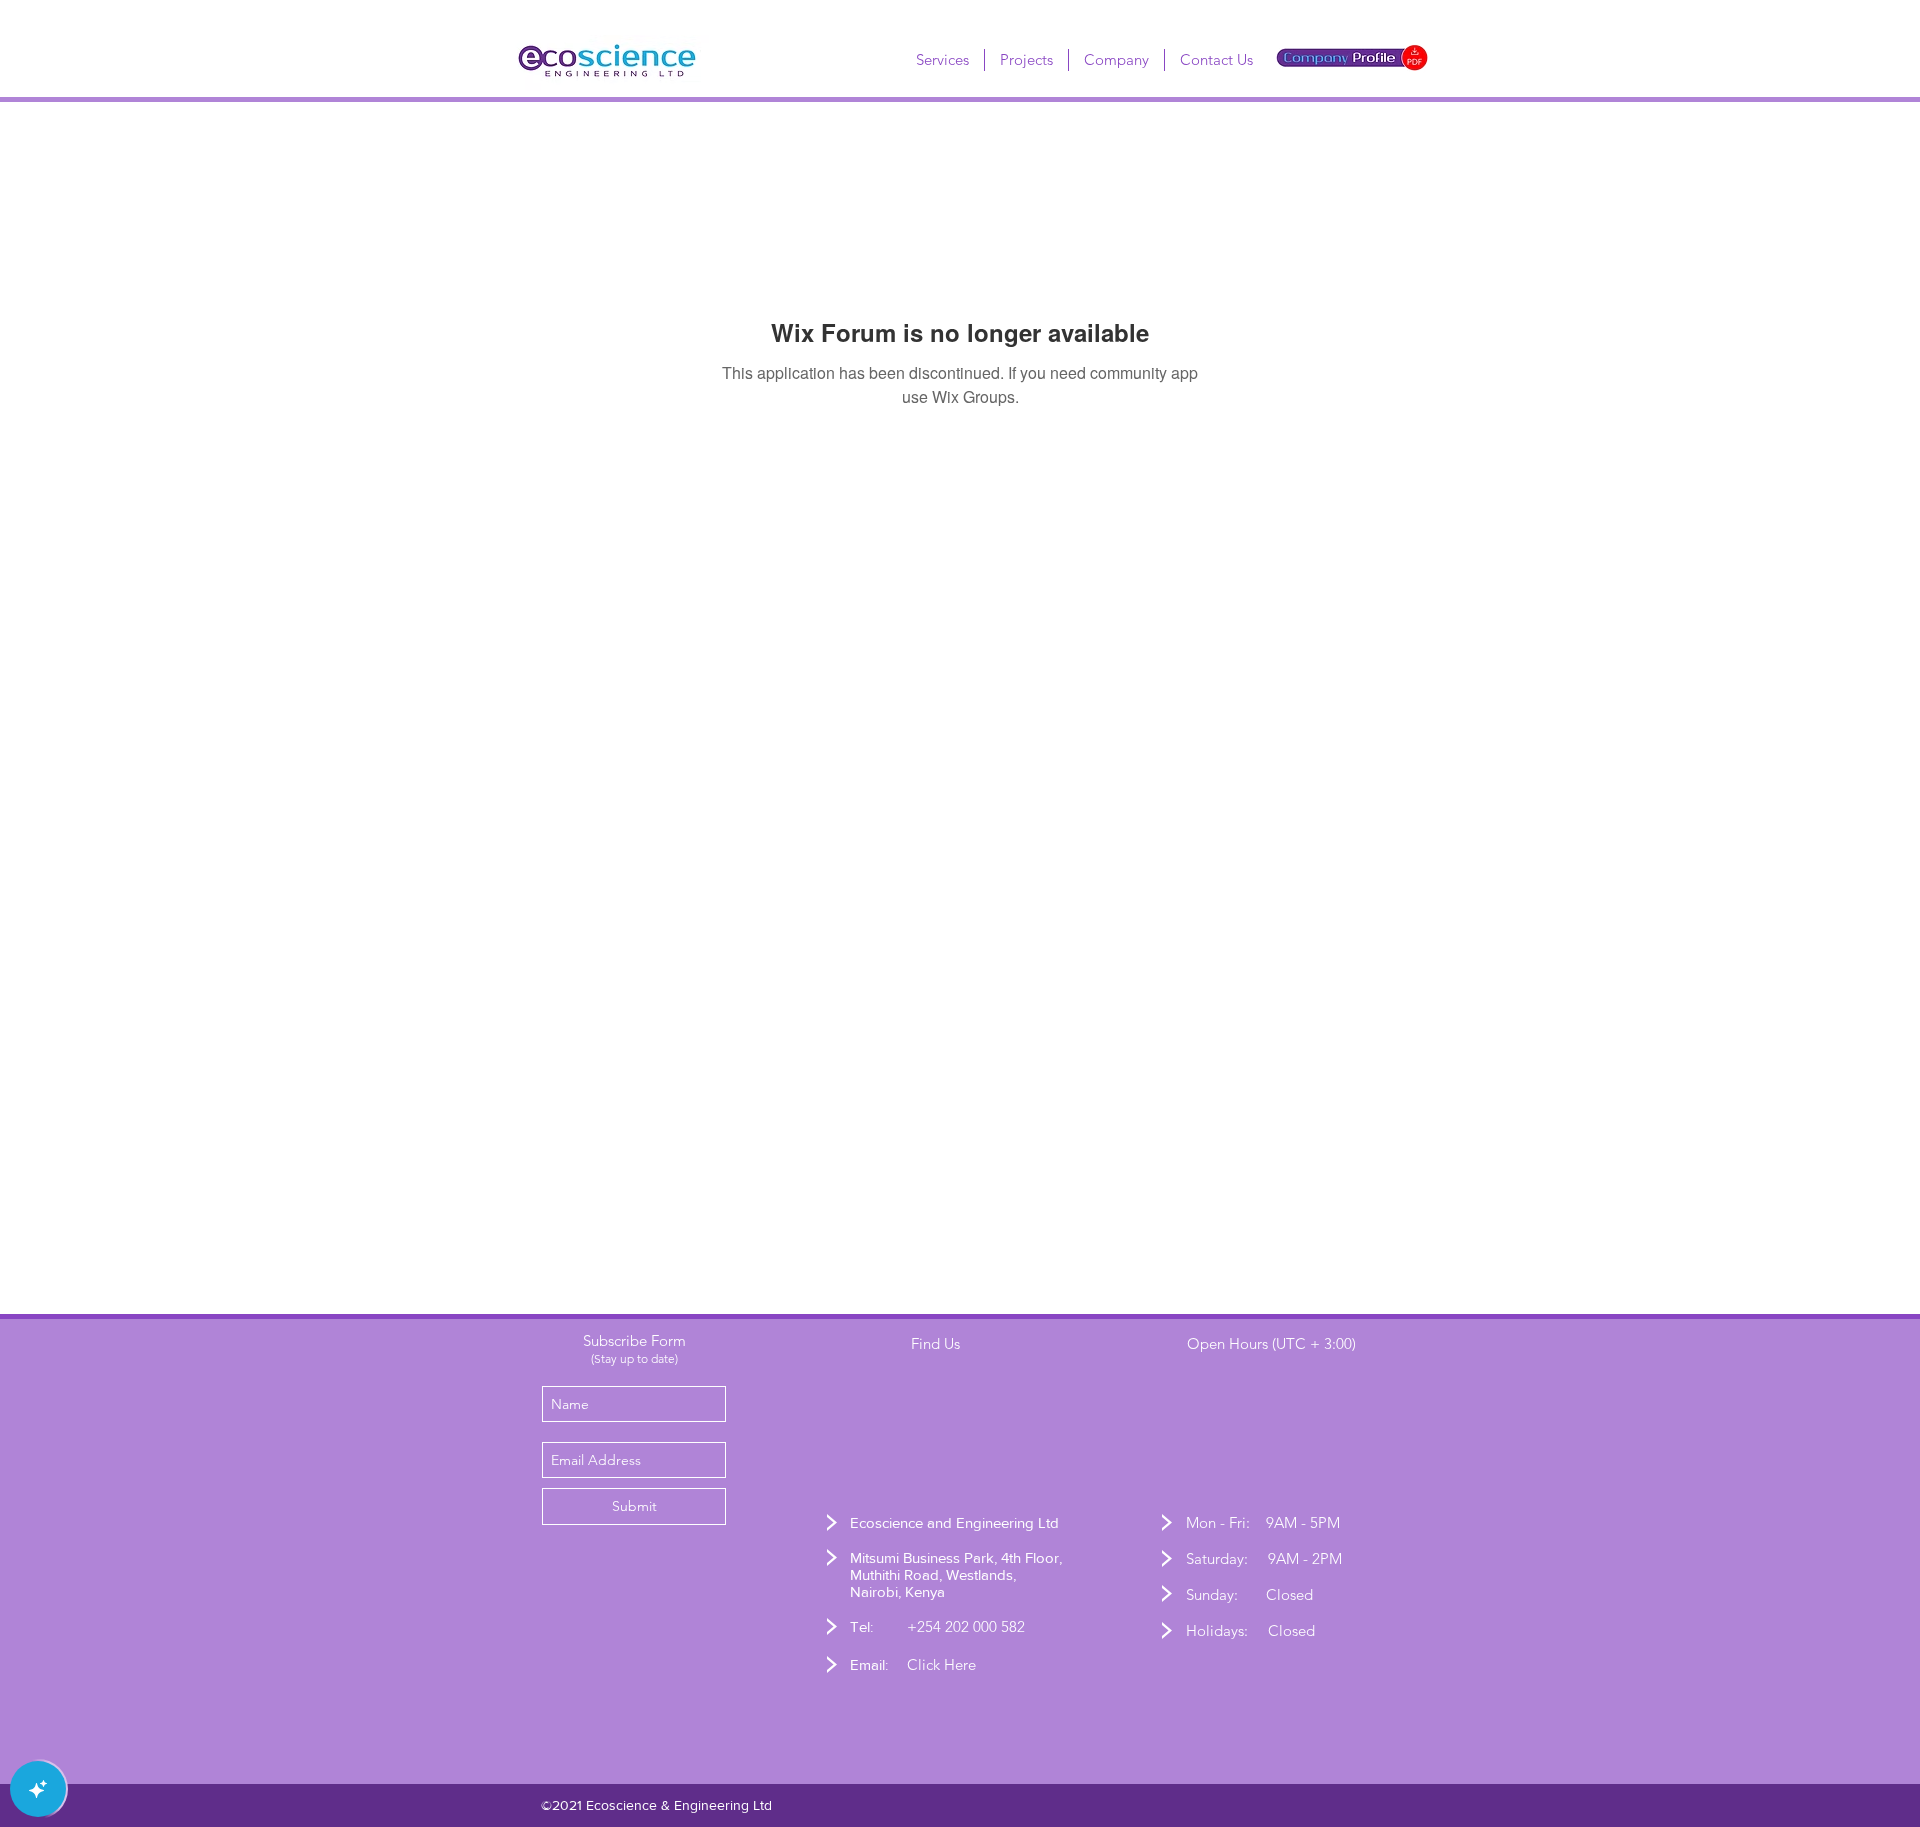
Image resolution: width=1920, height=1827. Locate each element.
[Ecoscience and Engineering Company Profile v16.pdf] (1352, 59)
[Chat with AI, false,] (38, 1789)
